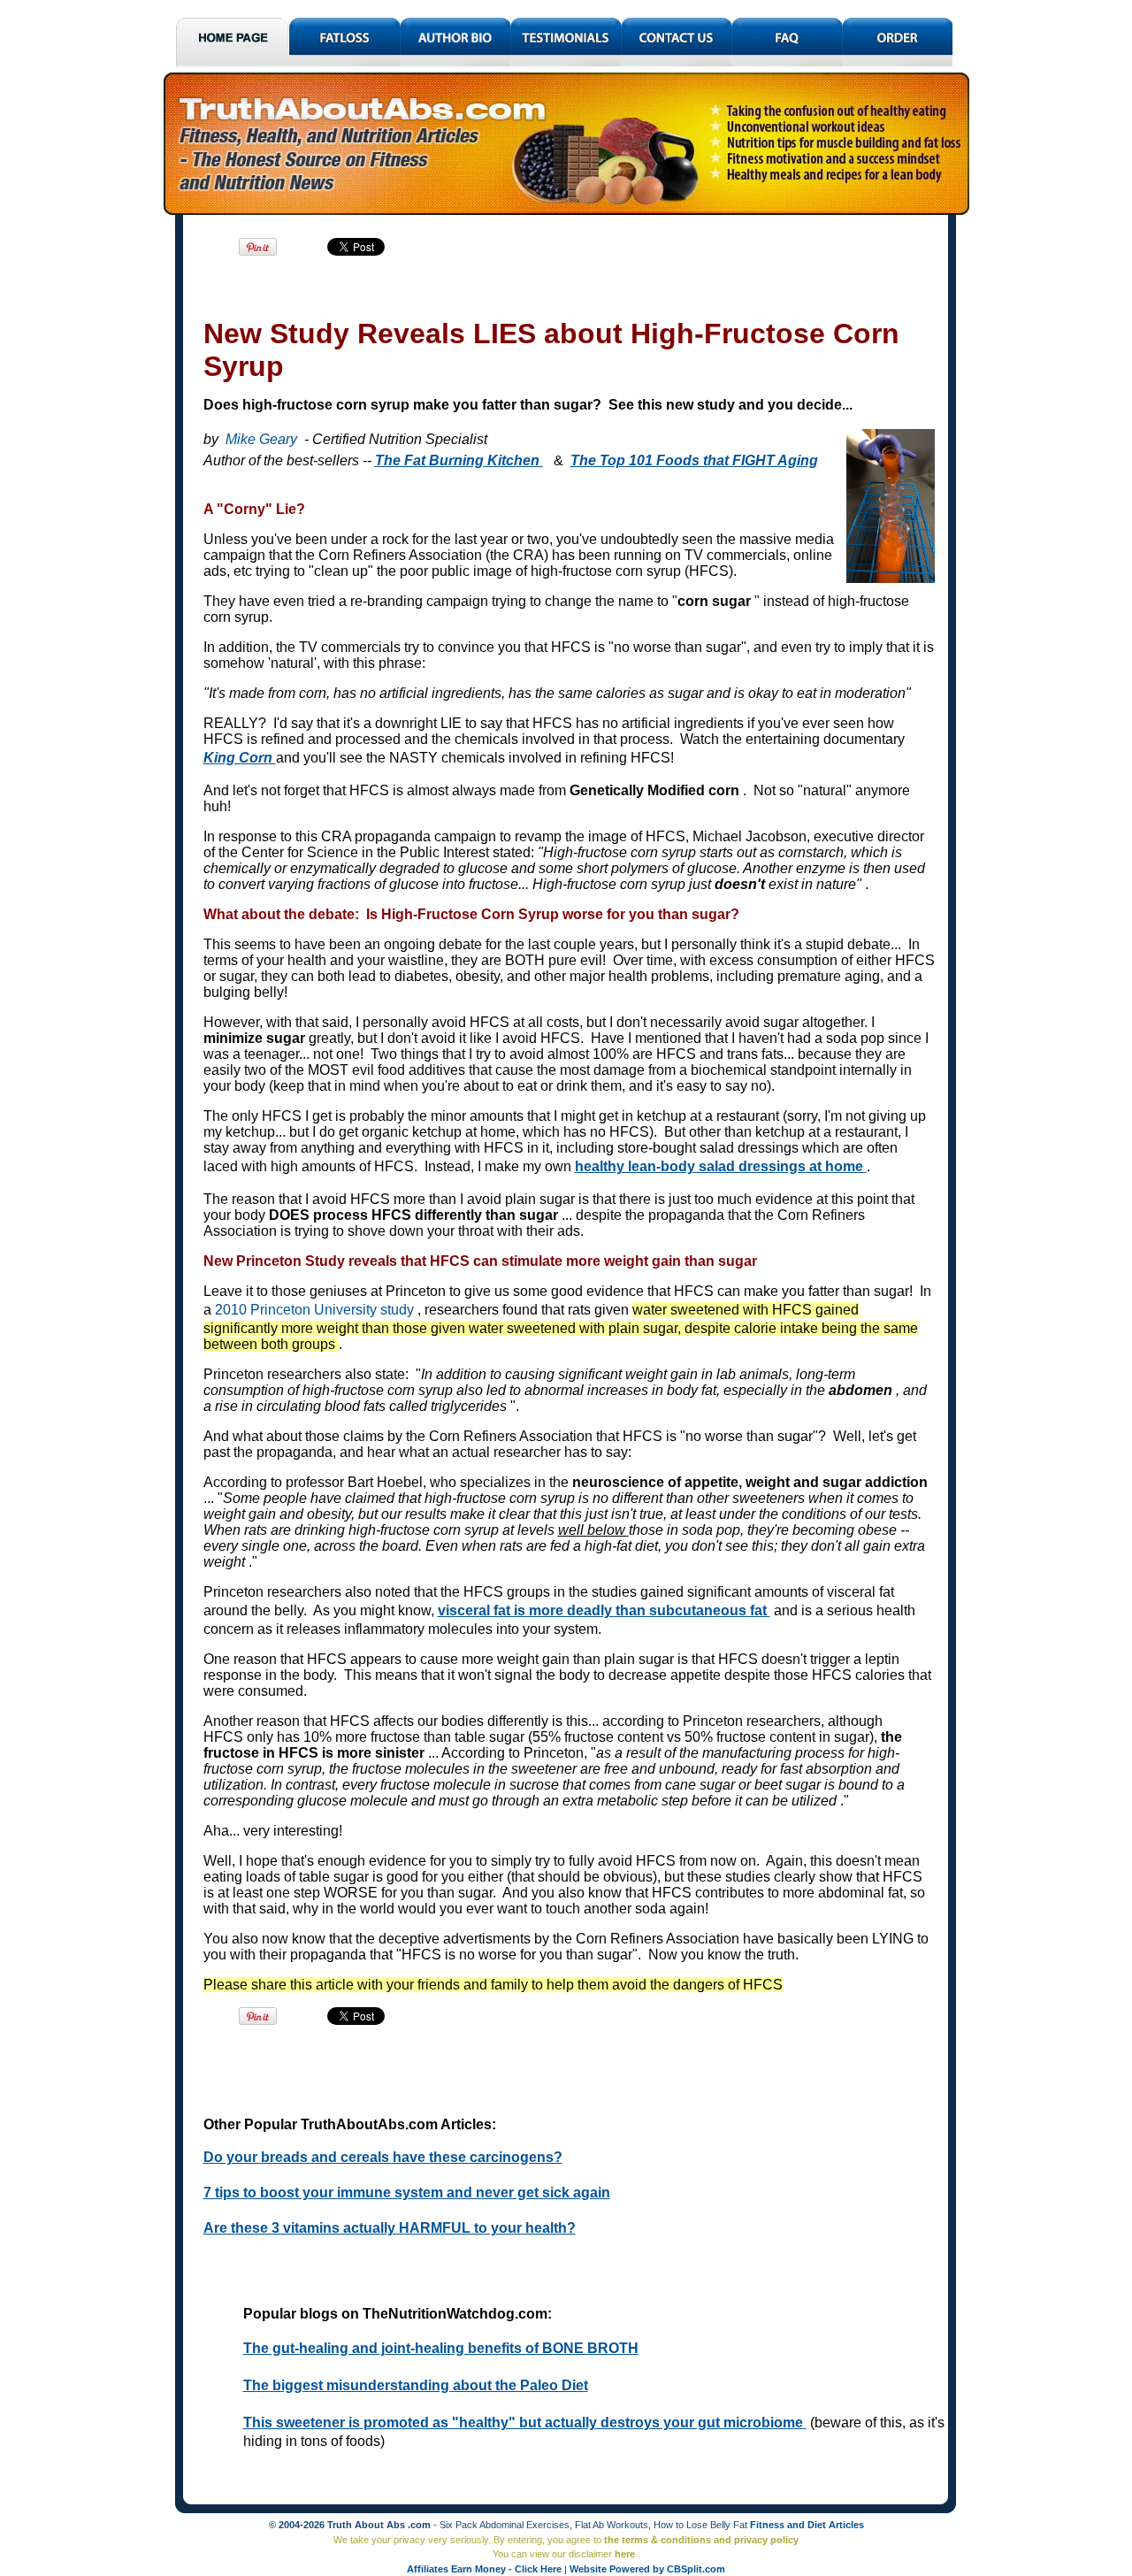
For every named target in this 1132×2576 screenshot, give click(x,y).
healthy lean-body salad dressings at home (721, 1166)
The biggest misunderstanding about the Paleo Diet (416, 2385)
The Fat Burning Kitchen (459, 460)
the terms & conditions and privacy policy (701, 2540)
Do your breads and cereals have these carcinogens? (383, 2157)
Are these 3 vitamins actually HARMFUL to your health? (390, 2228)
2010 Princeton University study (316, 1310)
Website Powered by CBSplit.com (647, 2569)
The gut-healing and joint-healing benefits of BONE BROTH (441, 2348)
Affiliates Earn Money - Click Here (486, 2569)
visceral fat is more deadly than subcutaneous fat (604, 1610)
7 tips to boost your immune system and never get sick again (407, 2193)
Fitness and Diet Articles (807, 2525)
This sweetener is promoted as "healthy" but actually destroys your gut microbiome (525, 2423)
